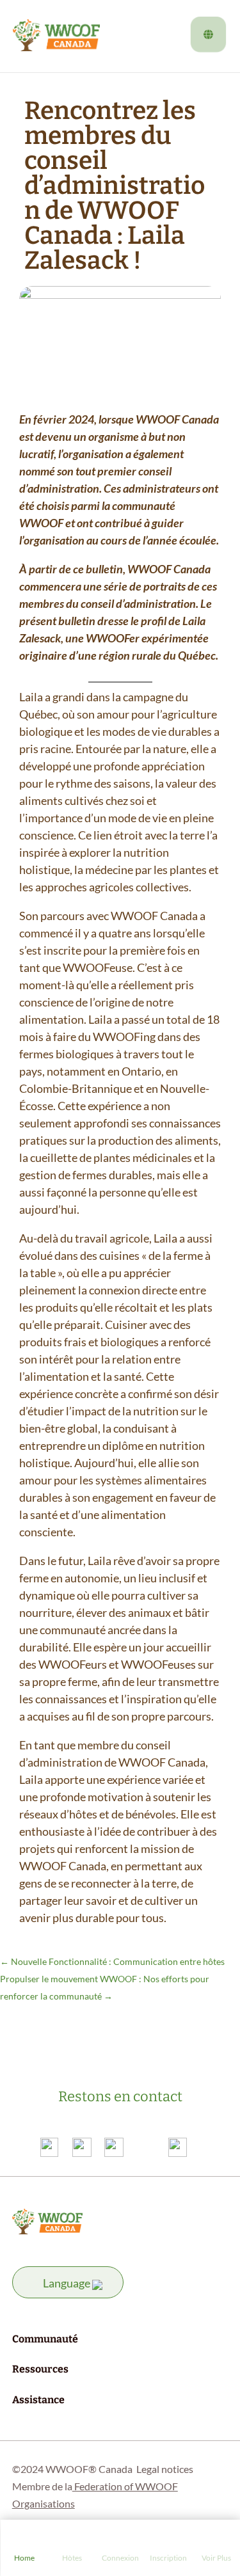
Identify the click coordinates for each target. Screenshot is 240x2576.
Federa (88, 2486)
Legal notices (165, 2469)
